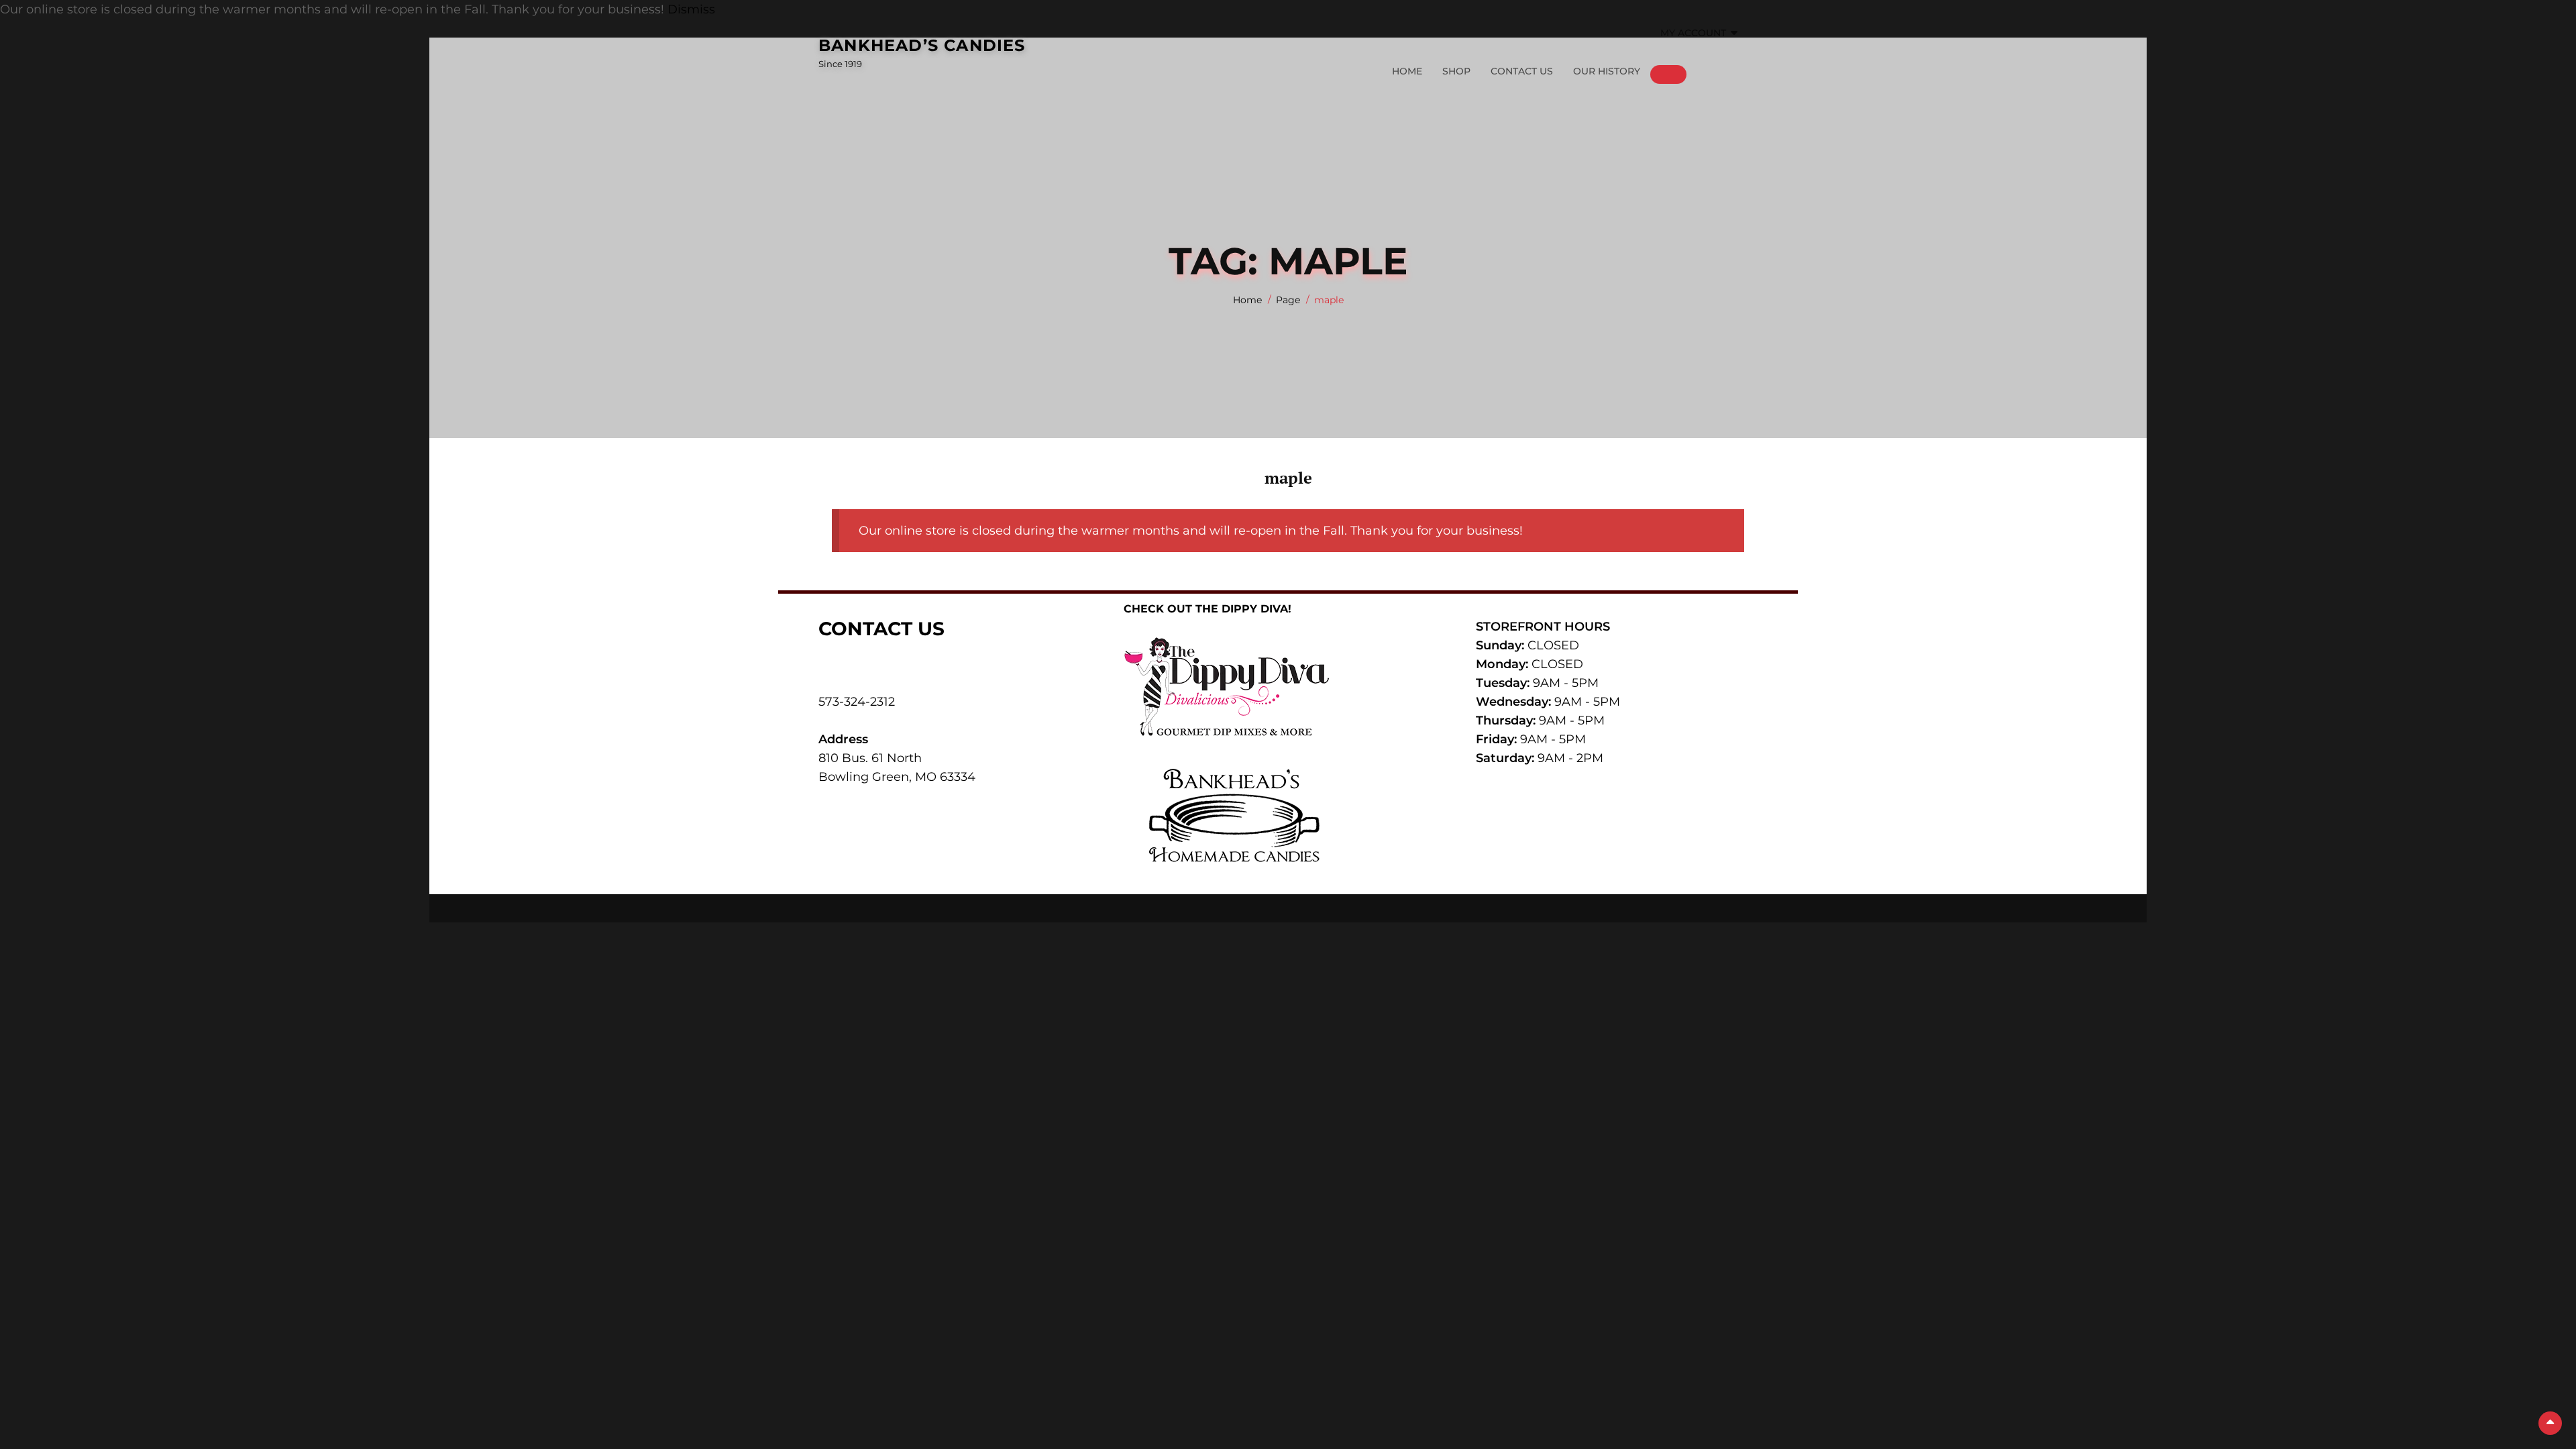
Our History (1607, 71)
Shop (1456, 71)
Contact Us (1522, 71)
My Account (1693, 33)
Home (1407, 71)
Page (1288, 300)
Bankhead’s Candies (922, 45)
